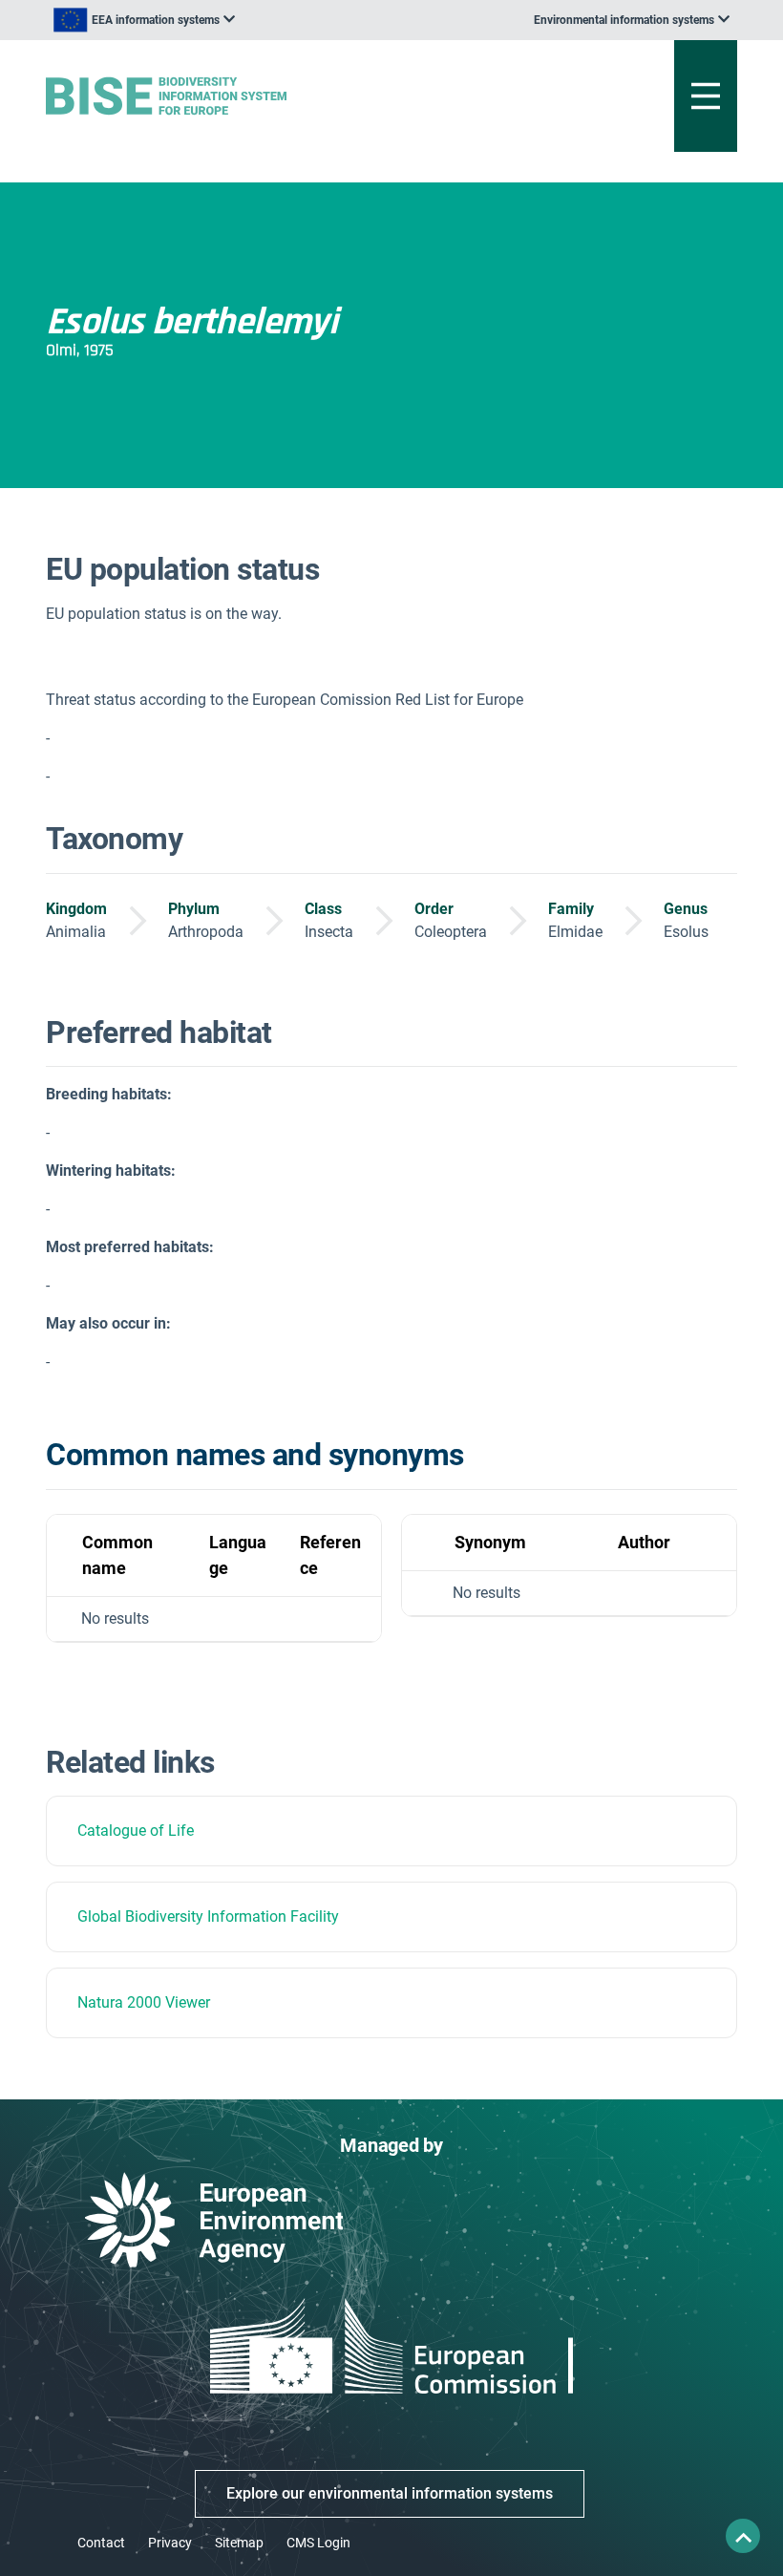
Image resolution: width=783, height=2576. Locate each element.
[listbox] (144, 20)
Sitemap (239, 2543)
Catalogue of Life (136, 1831)
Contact (101, 2543)
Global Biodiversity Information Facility (208, 1916)
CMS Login (318, 2543)
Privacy (170, 2543)
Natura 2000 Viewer (144, 2002)
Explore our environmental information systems (390, 2493)
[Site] (272, 96)
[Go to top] (743, 2536)
